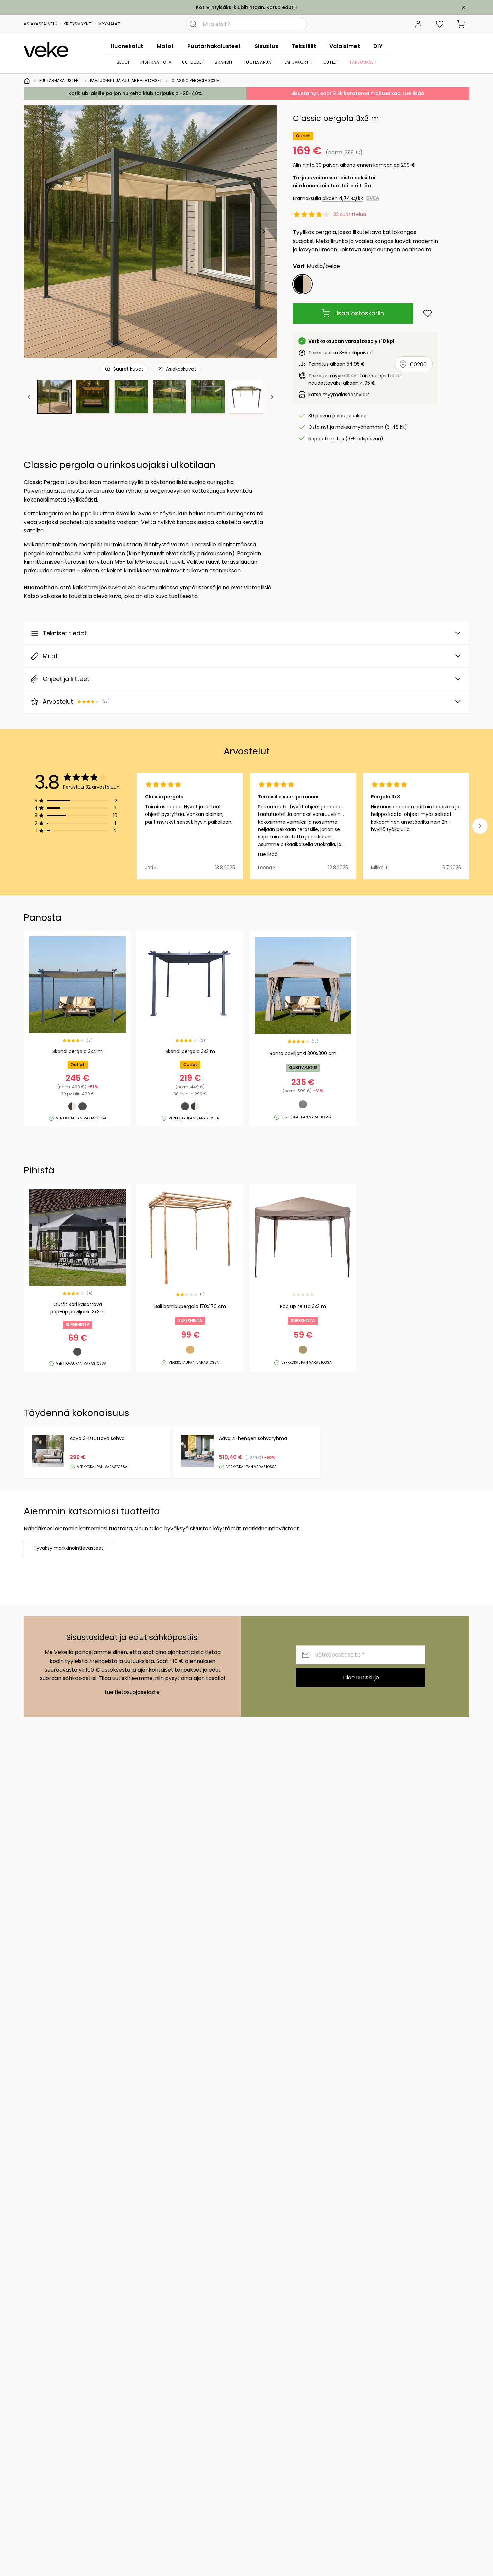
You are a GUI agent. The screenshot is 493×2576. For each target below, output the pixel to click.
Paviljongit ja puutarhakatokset (126, 80)
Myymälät (109, 24)
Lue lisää (268, 854)
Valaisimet (345, 46)
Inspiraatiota (156, 62)
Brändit (224, 62)
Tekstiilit (304, 46)
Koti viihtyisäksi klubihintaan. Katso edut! (245, 7)
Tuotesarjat (259, 62)
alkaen (343, 198)
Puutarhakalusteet (214, 46)
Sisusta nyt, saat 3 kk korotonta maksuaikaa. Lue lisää (358, 93)
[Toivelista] (440, 24)
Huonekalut (127, 46)
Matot (165, 46)
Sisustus (266, 46)
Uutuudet (193, 62)
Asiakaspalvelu (41, 24)
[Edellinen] (38, 231)
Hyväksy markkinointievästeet (68, 1548)
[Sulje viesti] (464, 7)
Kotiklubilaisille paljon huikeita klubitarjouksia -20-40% (135, 93)
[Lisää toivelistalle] (427, 313)
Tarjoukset (363, 62)
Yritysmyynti (78, 24)
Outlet (331, 62)
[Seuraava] (263, 231)
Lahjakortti (298, 62)
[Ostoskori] (461, 24)
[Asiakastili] (418, 24)
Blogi (123, 62)
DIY (378, 46)
